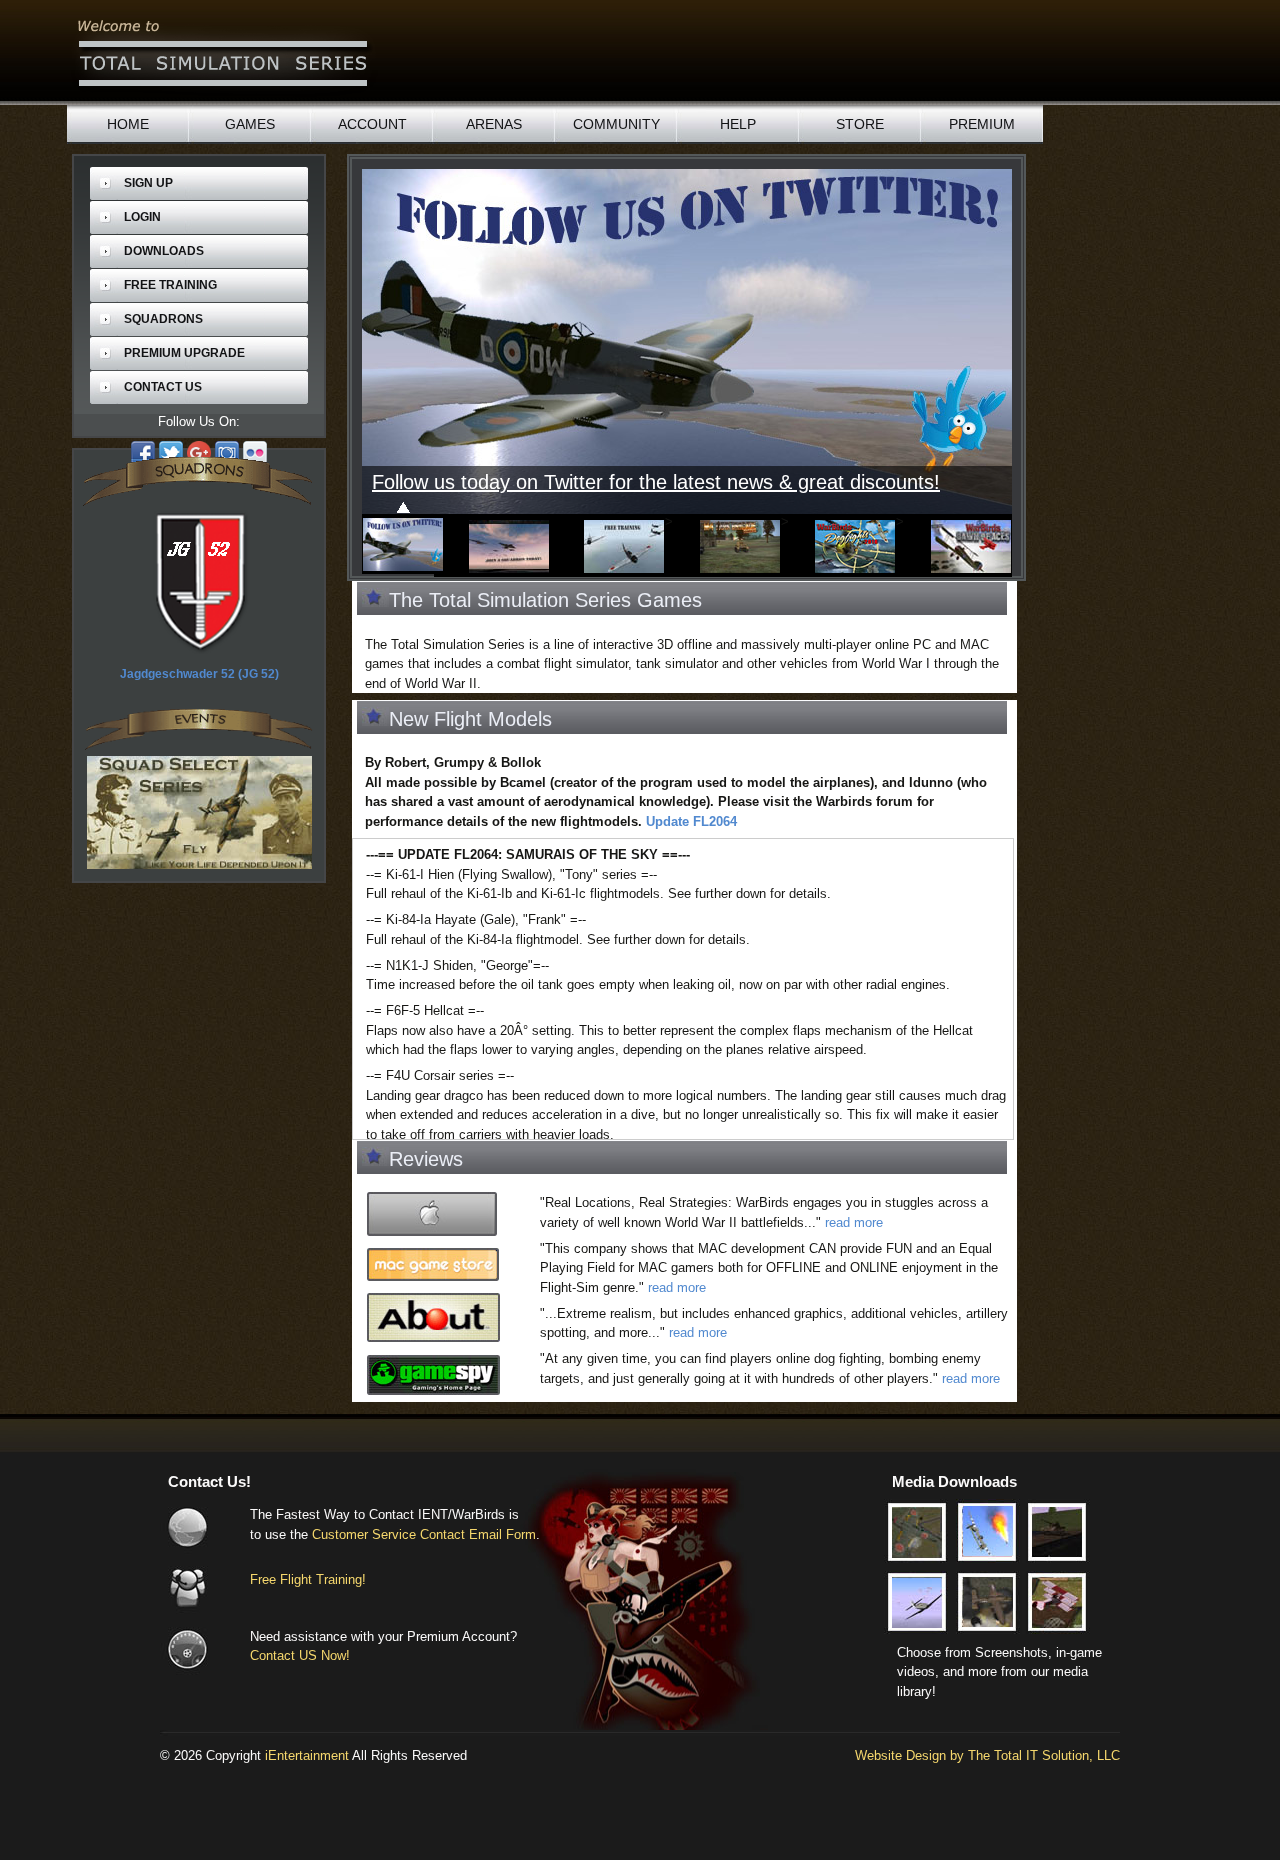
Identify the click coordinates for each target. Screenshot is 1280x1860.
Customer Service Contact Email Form (424, 1534)
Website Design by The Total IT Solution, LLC (987, 1755)
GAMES (250, 124)
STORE (860, 124)
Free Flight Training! (308, 1579)
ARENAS (494, 124)
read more (854, 1222)
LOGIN (142, 217)
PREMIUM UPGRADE (184, 353)
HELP (738, 124)
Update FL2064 (691, 821)
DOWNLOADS (164, 251)
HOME (128, 124)
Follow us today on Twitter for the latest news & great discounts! (639, 482)
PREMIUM (982, 124)
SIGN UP (148, 183)
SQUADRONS (163, 319)
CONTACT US (163, 387)
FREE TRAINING (170, 285)
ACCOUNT (372, 124)
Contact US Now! (300, 1655)
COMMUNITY (616, 124)
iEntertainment (307, 1755)
